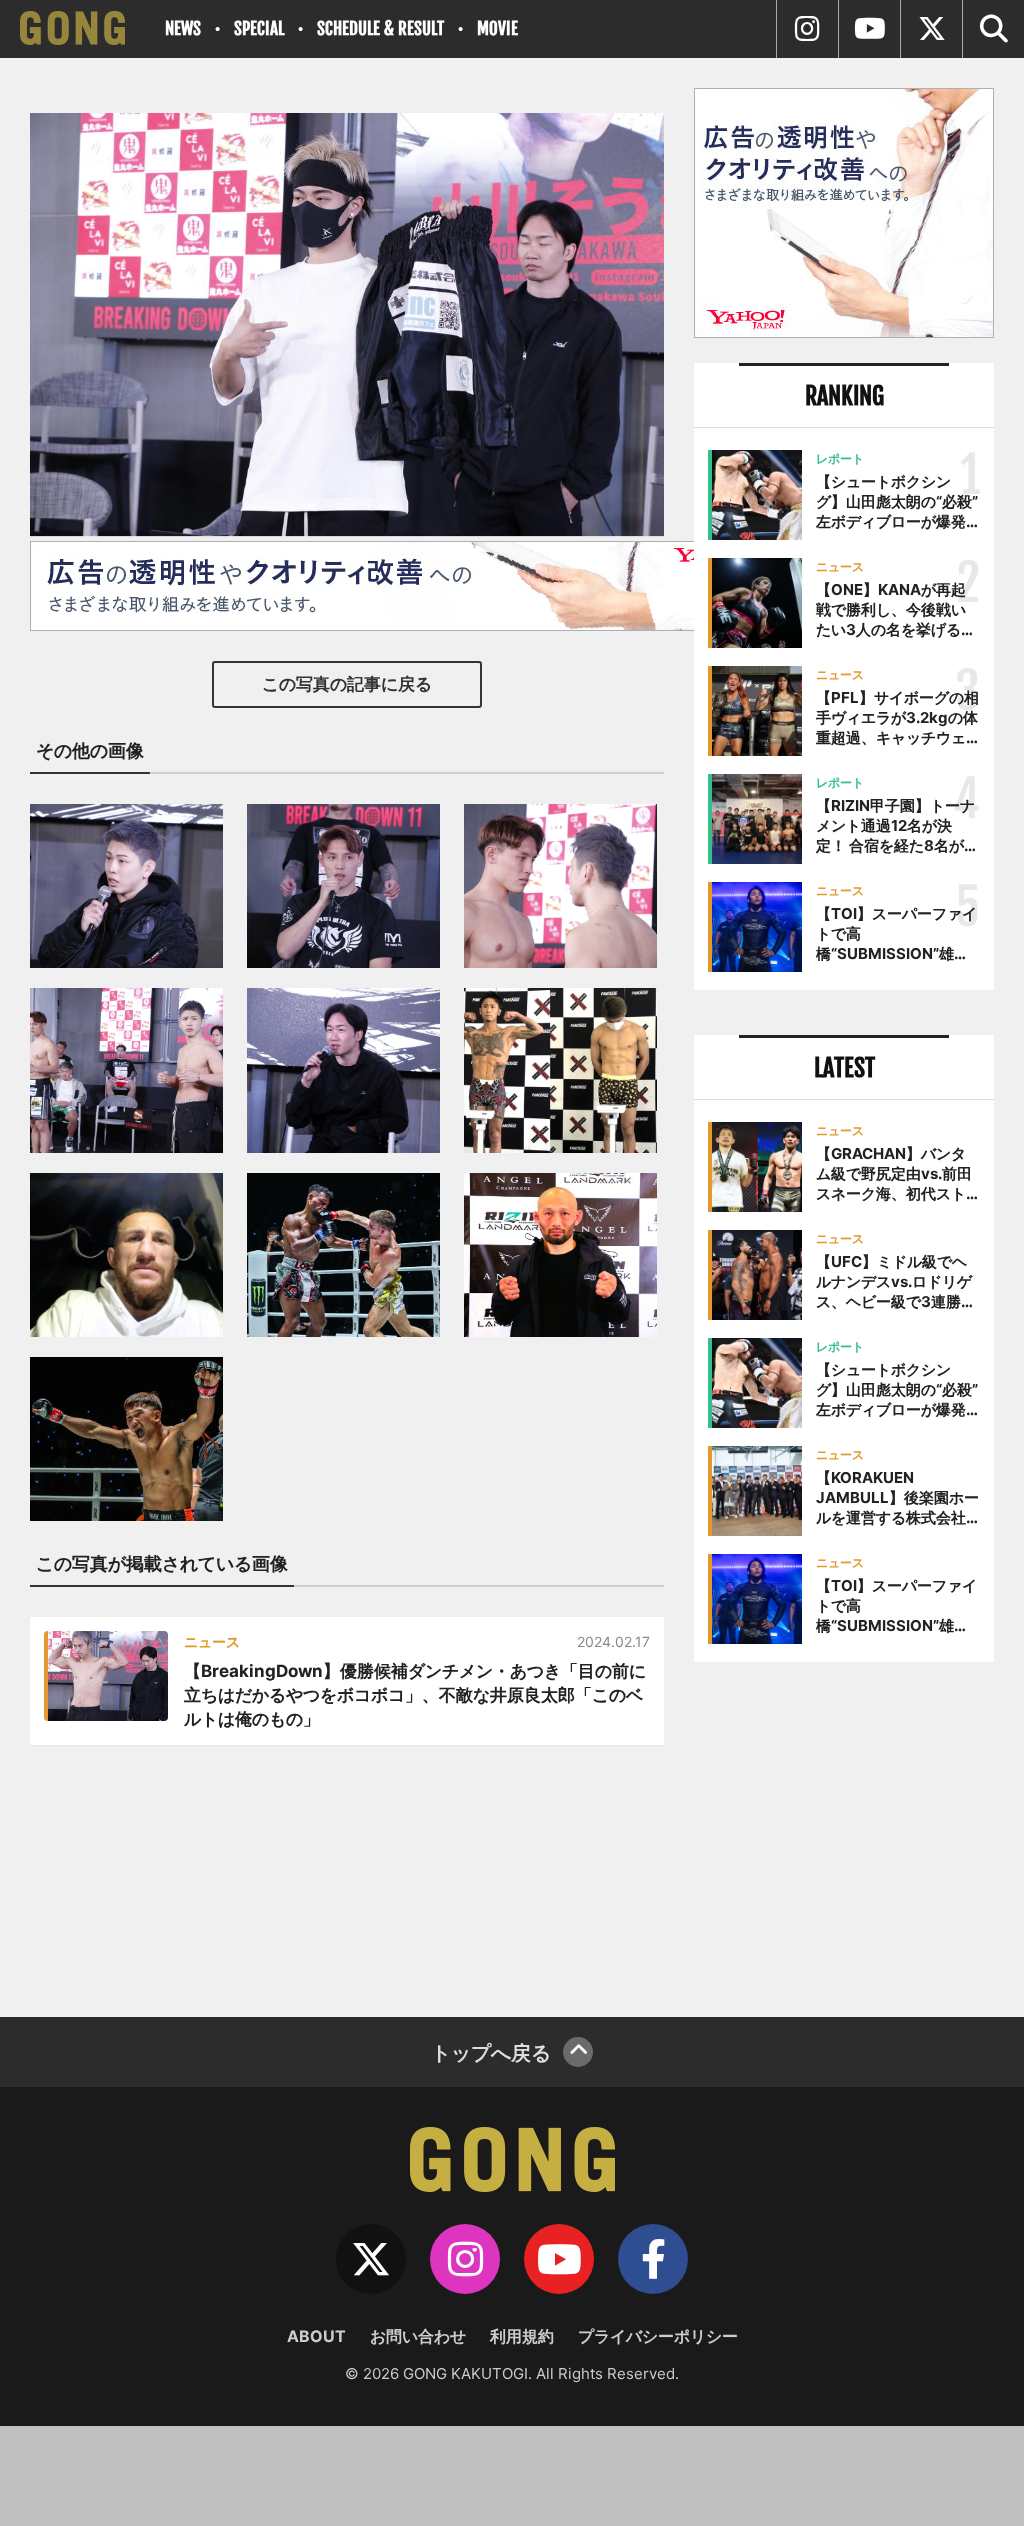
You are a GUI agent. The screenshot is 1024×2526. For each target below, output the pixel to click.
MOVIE (497, 28)
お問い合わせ (418, 2336)
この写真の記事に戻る (347, 684)
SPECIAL (259, 28)
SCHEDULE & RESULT (380, 28)
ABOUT (316, 2336)
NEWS (183, 28)
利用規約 (522, 2336)
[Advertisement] (844, 1832)
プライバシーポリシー (658, 2336)
